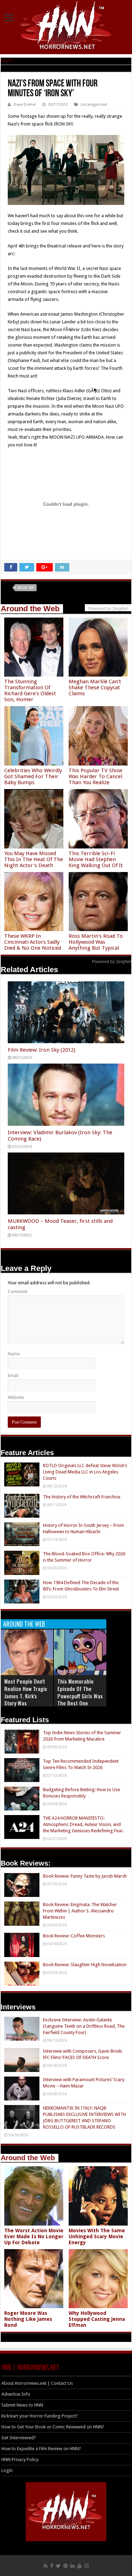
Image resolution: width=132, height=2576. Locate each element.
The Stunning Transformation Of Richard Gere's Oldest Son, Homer (30, 690)
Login (7, 2470)
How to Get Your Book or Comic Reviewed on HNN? (53, 2427)
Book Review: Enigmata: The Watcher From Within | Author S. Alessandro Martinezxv (80, 1911)
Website (16, 1397)
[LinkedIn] (73, 2566)
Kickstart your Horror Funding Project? (40, 2416)
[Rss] (46, 2566)
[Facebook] (52, 2566)
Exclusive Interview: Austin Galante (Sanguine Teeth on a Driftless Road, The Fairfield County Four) (84, 2026)
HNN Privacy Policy (20, 2459)
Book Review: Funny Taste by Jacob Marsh (85, 1876)
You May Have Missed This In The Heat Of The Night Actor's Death (34, 859)
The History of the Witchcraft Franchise (82, 1497)
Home (7, 60)
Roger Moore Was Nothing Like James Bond (28, 2319)
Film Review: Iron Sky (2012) (42, 1050)
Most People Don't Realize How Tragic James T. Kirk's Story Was (26, 1692)
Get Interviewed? (19, 2438)
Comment (18, 1292)
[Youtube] (80, 2566)
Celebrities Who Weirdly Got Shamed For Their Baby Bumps (33, 776)
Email (13, 1376)
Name (14, 1354)
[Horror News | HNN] (66, 26)
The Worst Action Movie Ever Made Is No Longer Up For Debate (34, 2236)
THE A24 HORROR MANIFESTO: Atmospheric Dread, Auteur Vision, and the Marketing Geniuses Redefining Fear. (83, 1824)
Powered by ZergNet (112, 962)
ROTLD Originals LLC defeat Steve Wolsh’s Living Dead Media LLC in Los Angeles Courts (85, 1472)
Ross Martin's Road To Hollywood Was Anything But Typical (96, 942)
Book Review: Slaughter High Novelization (85, 1965)
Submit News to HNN (22, 2405)
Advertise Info (16, 2394)
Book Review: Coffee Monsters (74, 1936)
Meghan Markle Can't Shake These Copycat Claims (95, 687)
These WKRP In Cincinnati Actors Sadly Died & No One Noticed (33, 942)
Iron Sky (26, 588)
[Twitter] (58, 2566)
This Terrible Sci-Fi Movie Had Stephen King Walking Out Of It (96, 859)
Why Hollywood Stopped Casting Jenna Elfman (97, 2319)
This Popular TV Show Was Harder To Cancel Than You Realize (95, 776)
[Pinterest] (65, 2566)
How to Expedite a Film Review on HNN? (41, 2449)
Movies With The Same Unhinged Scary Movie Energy (97, 2236)
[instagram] (87, 2566)
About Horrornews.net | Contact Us (37, 2383)
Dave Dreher (25, 105)
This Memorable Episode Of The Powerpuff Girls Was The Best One (80, 1692)
